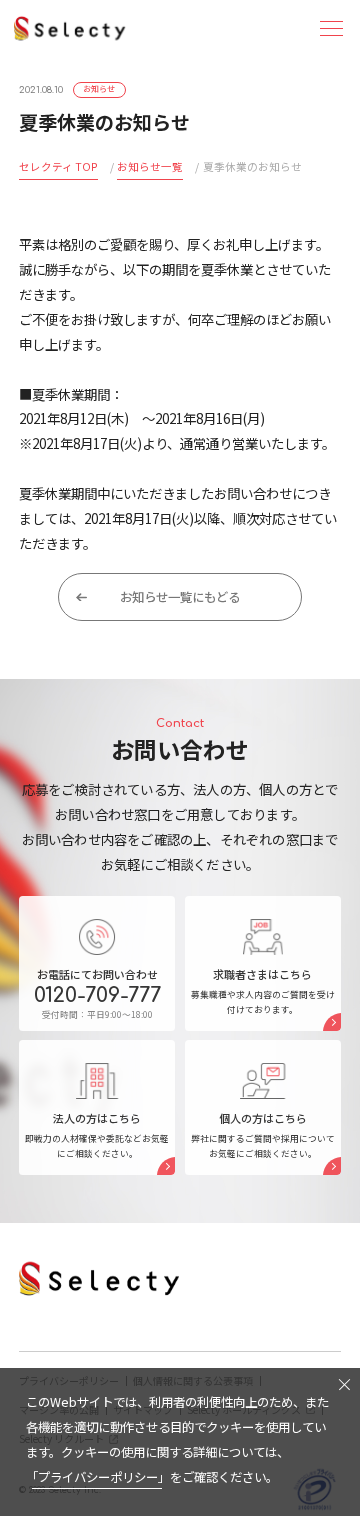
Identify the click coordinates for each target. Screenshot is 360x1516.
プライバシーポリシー (98, 1477)
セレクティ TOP (58, 166)
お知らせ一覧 (150, 166)
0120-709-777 (97, 995)
